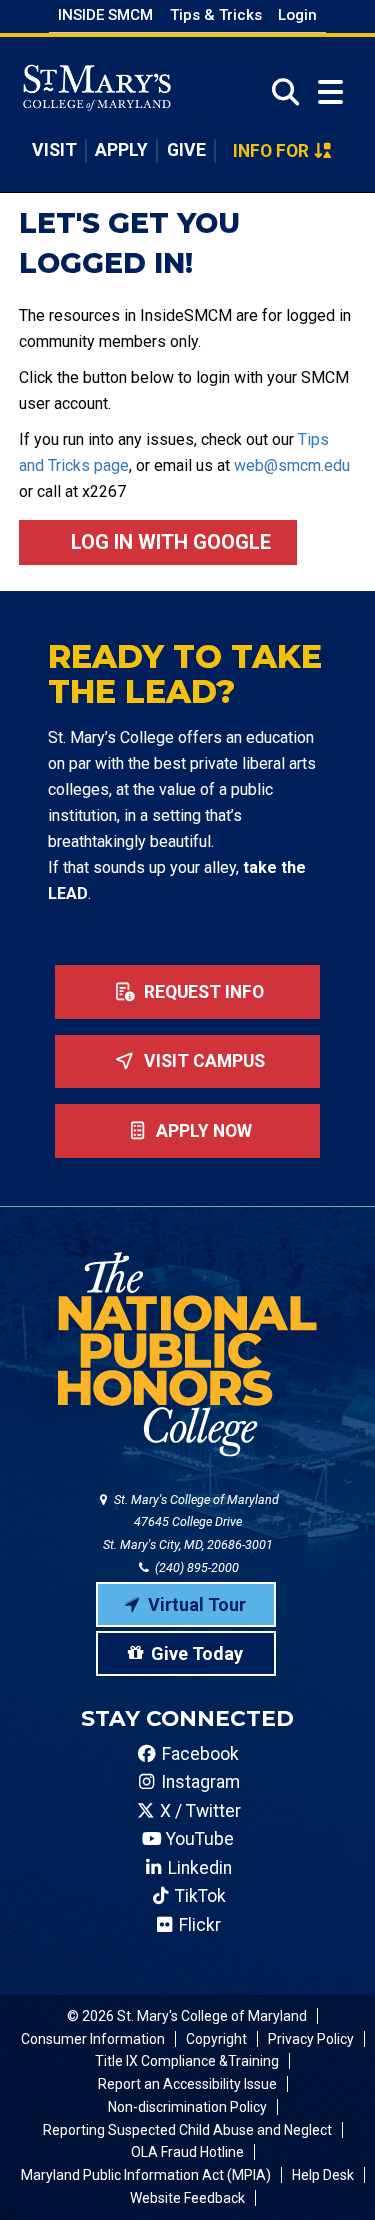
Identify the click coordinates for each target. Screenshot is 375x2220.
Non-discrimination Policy (187, 2107)
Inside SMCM (105, 15)
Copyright (216, 2039)
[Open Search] (279, 92)
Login (297, 15)
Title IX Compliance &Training (187, 2061)
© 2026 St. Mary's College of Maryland (187, 2016)
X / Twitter (198, 1811)
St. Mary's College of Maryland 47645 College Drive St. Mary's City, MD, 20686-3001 (191, 1522)
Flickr (198, 1925)
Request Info (202, 992)
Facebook (198, 1754)
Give (186, 150)
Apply (121, 150)
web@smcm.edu (292, 465)
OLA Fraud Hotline (187, 2152)
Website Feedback (187, 2198)
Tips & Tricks (216, 15)
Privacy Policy (311, 2039)
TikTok (198, 1896)
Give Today (197, 1653)
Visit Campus (202, 1061)
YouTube (198, 1839)
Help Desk (323, 2175)
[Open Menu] (330, 92)
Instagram (198, 1782)
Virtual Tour (197, 1604)
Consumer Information (93, 2039)
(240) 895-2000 (195, 1567)
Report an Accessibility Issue (187, 2084)
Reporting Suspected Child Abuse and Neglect (187, 2130)
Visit (54, 150)
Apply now (202, 1131)
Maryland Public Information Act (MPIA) (146, 2175)
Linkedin (198, 1868)
